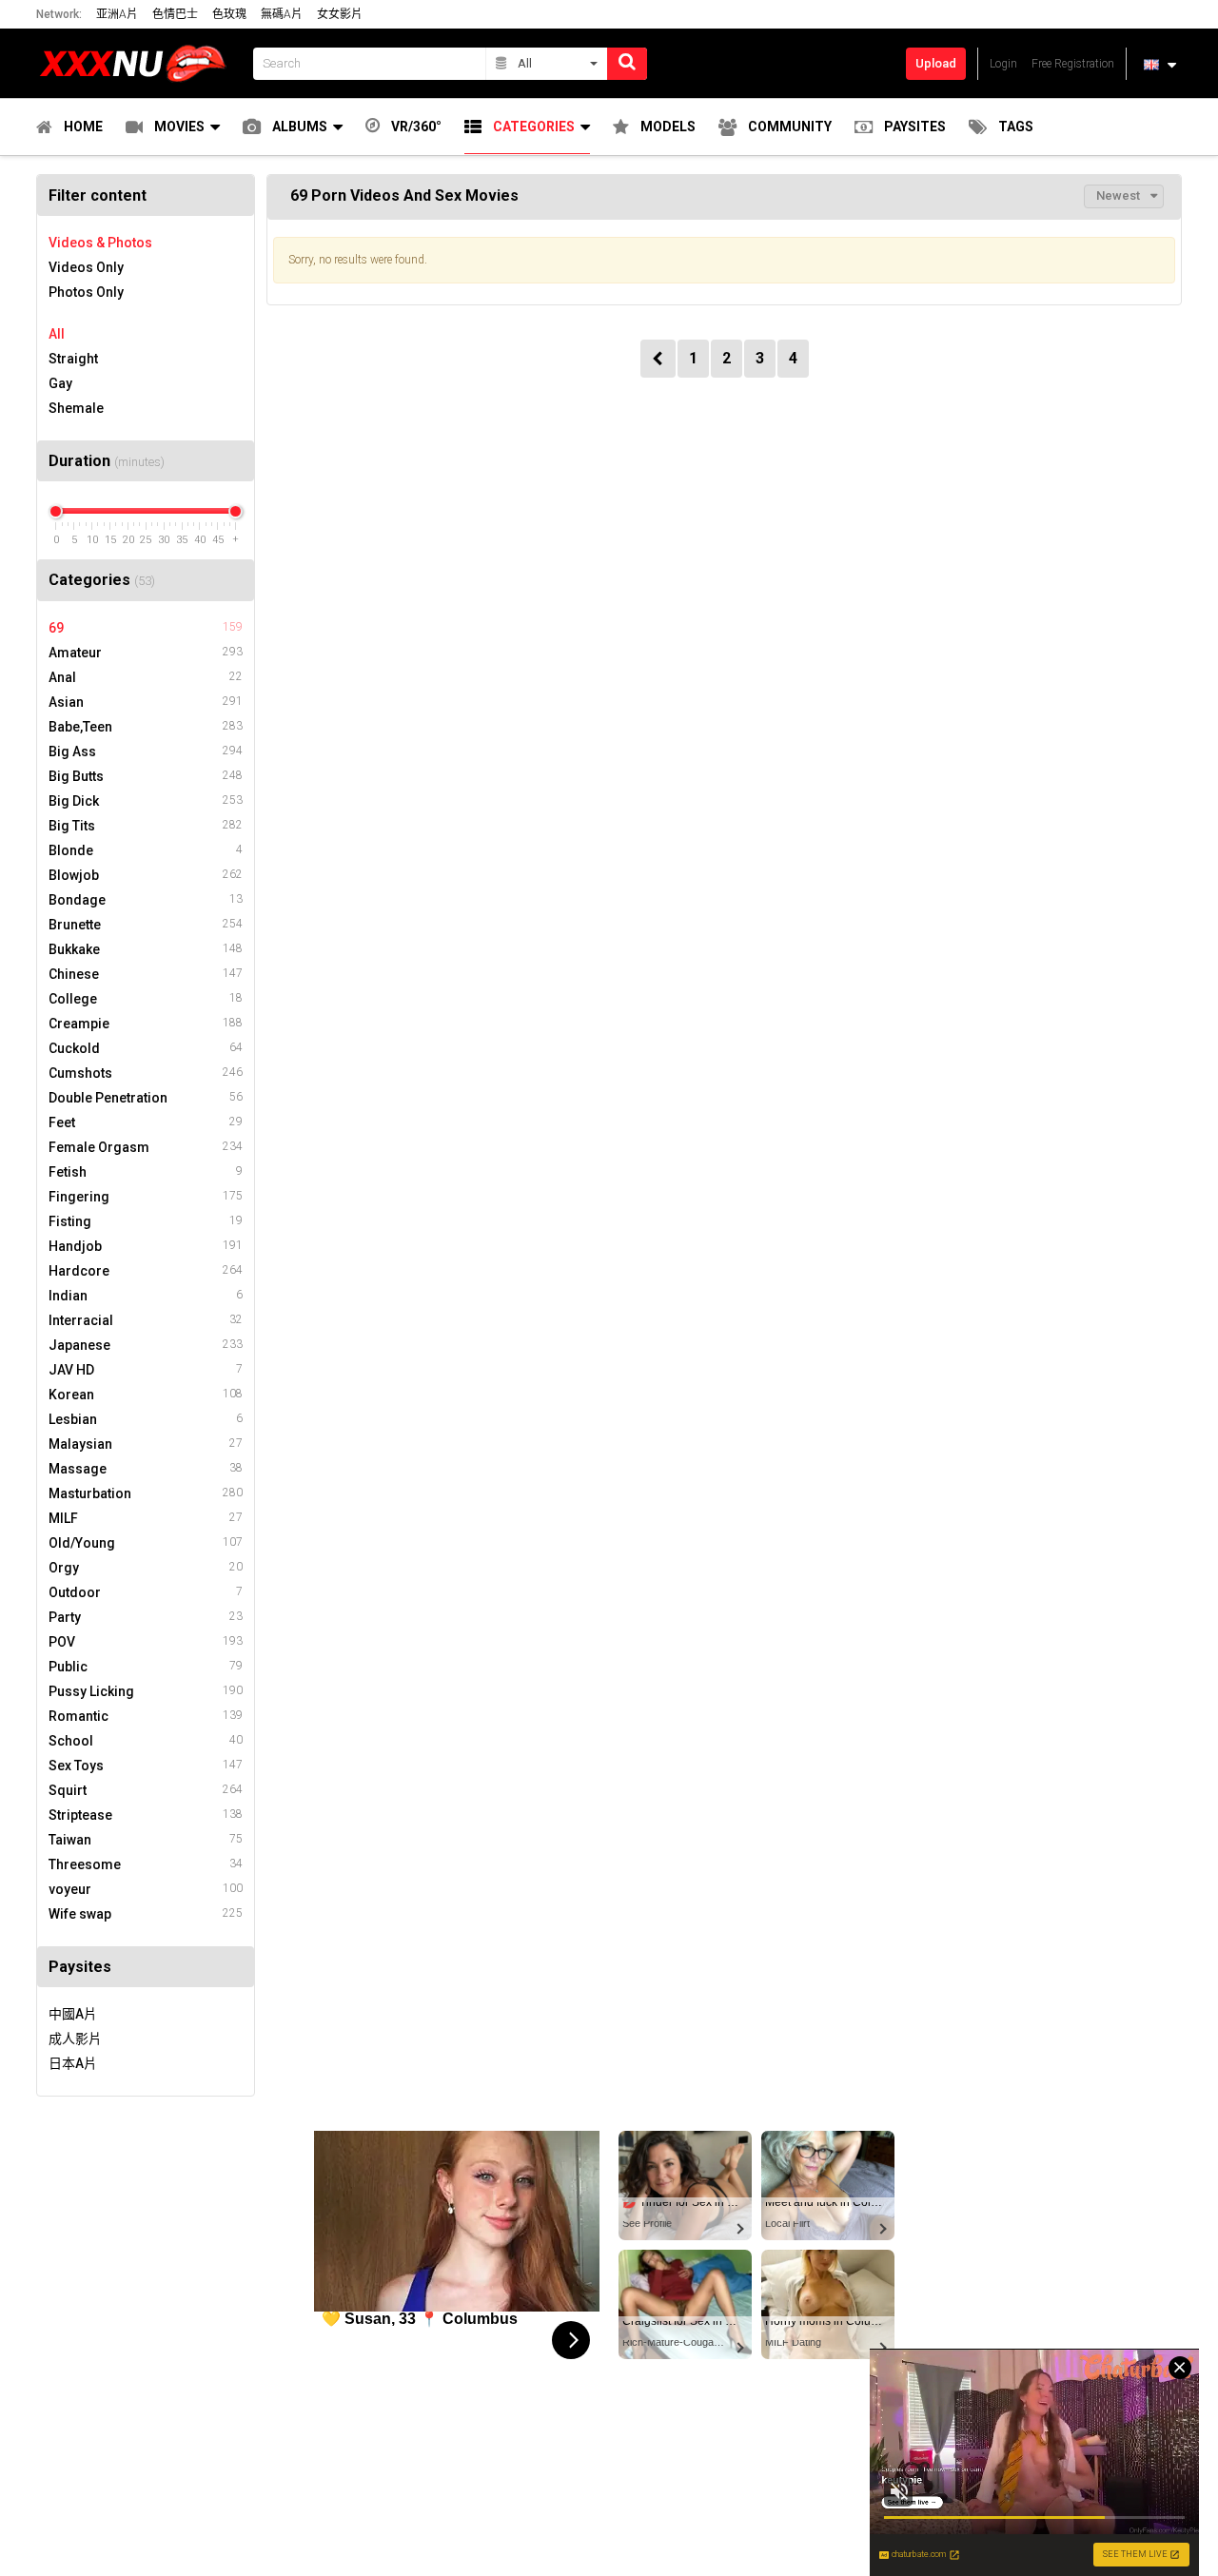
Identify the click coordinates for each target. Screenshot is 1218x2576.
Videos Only (86, 267)
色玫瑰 (229, 14)
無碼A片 (282, 14)
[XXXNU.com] (139, 63)
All (57, 334)
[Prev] (658, 359)
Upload (936, 63)
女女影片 (340, 14)
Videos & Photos (100, 243)
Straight (73, 359)
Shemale (76, 408)
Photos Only (86, 292)
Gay (60, 383)
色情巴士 (175, 14)
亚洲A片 (117, 14)
